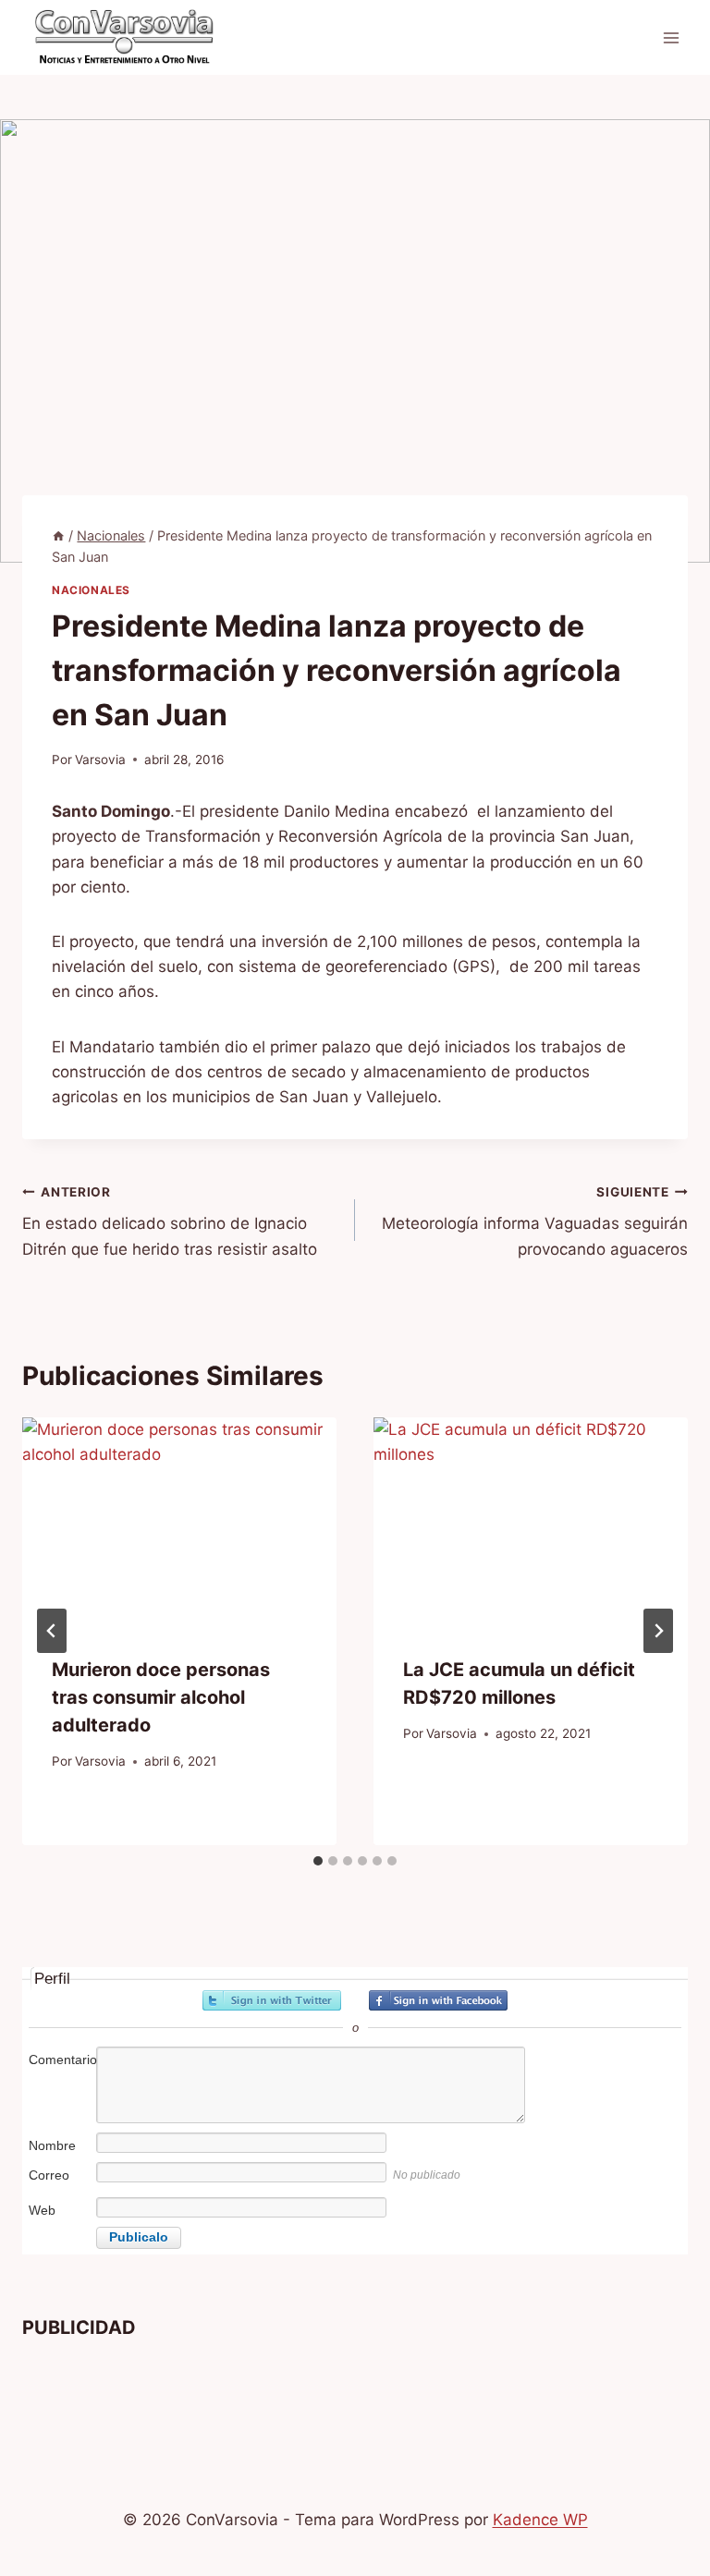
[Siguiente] (658, 1631)
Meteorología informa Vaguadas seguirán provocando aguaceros (535, 1221)
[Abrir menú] (671, 37)
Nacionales (91, 590)
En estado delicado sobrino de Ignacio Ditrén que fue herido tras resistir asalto (170, 1221)
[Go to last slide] (52, 1631)
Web (42, 2210)
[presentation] (179, 1522)
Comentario (61, 2060)
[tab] (318, 1861)
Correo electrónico (61, 2185)
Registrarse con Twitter (272, 2000)
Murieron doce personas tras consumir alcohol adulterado (161, 1697)
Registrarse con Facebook (438, 2000)
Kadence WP (540, 2520)
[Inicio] (58, 535)
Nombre (52, 2145)
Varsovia (100, 759)
